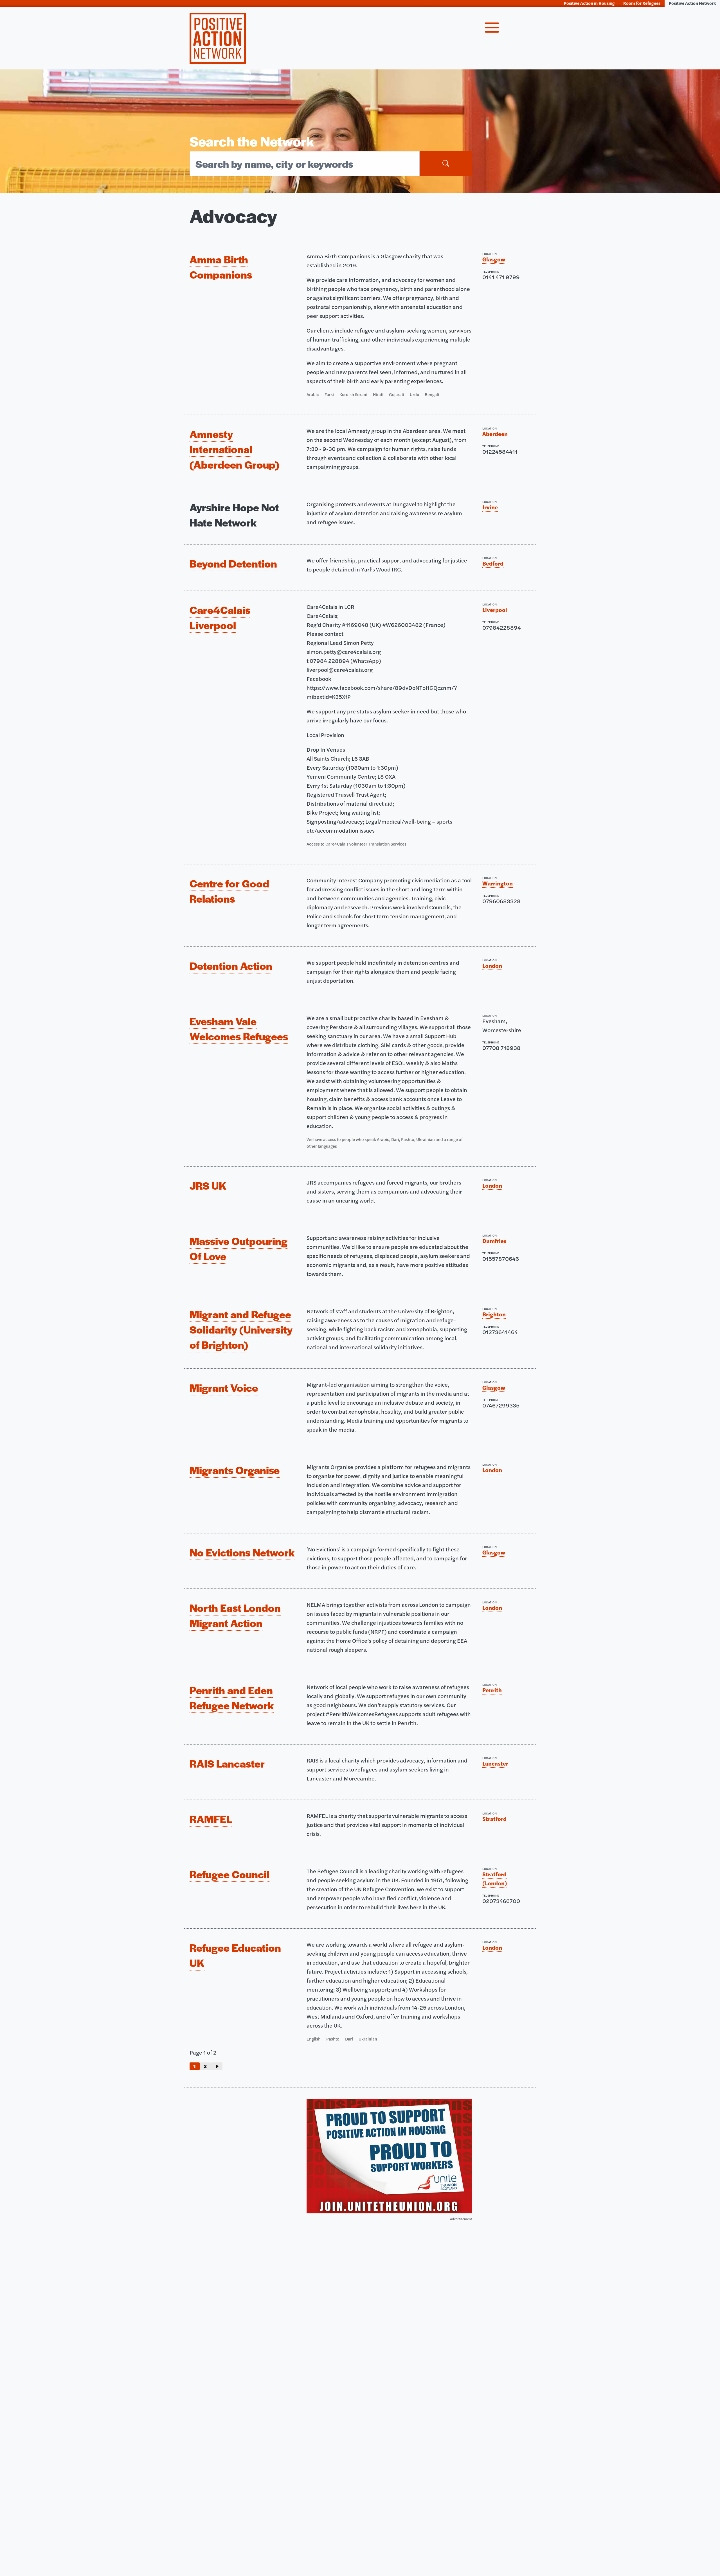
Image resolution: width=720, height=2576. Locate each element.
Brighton (494, 1314)
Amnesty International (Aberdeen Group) (234, 449)
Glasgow (494, 259)
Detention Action (231, 966)
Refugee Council (229, 1874)
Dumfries (494, 1241)
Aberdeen (495, 434)
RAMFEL (211, 1819)
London (492, 965)
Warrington (498, 883)
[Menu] (492, 29)
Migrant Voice (224, 1388)
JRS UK (208, 1185)
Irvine (490, 507)
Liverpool (495, 610)
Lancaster (495, 1763)
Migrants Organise (235, 1470)
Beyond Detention (233, 563)
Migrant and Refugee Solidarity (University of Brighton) (241, 1329)
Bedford (493, 563)
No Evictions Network (242, 1552)
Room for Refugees (642, 3)
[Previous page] (217, 2066)
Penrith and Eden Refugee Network (232, 1698)
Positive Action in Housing (589, 3)
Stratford (494, 1819)
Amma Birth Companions (221, 267)
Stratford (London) (495, 1878)
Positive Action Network (692, 3)
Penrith (492, 1690)
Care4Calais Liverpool (220, 617)
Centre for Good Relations (229, 891)
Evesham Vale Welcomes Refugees (239, 1029)
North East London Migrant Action (235, 1615)
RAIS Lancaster (227, 1763)
